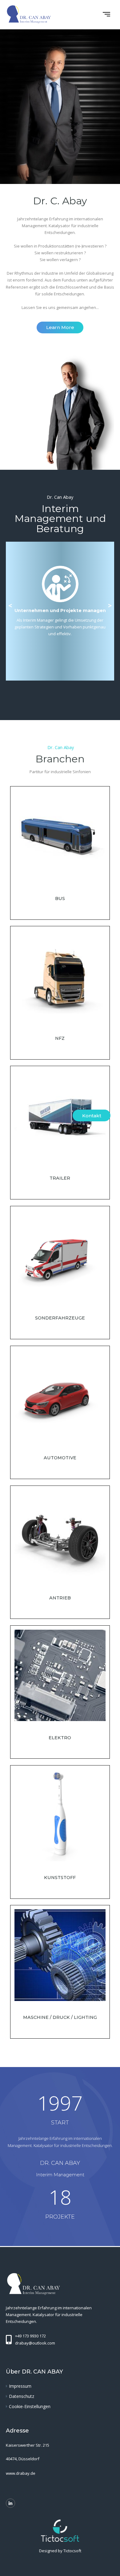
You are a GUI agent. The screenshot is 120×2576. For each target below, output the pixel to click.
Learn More (60, 327)
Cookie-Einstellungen (30, 2406)
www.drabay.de (21, 2473)
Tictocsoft (72, 2551)
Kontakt (92, 1116)
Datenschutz (22, 2396)
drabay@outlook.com (35, 2343)
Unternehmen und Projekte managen (60, 611)
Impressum (20, 2386)
